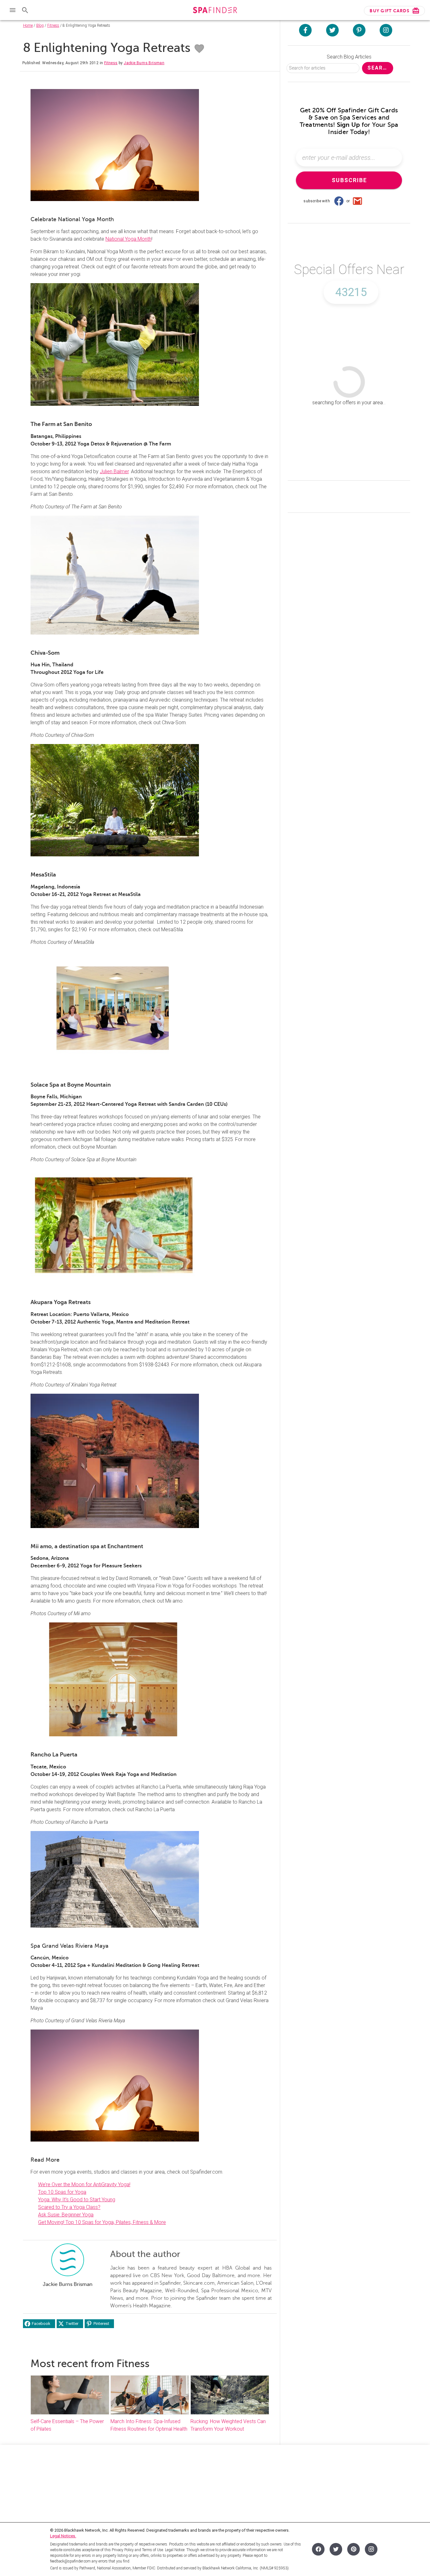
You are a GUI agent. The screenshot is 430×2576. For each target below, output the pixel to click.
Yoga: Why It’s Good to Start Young (77, 2200)
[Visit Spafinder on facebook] (305, 30)
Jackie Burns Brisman (144, 63)
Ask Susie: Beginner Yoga (66, 2215)
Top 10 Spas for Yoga (62, 2192)
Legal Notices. (63, 2536)
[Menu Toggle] (13, 10)
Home (28, 25)
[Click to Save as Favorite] (199, 49)
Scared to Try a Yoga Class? (69, 2207)
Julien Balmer (114, 471)
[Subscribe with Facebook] (339, 201)
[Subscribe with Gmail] (358, 201)
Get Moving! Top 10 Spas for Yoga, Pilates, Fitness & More (102, 2222)
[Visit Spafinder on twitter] (332, 30)
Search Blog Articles (349, 57)
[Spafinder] (215, 11)
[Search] (25, 10)
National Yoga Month (128, 239)
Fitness (53, 25)
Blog (40, 25)
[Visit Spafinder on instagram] (386, 30)
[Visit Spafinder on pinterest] (359, 30)
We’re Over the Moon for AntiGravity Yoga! (84, 2184)
